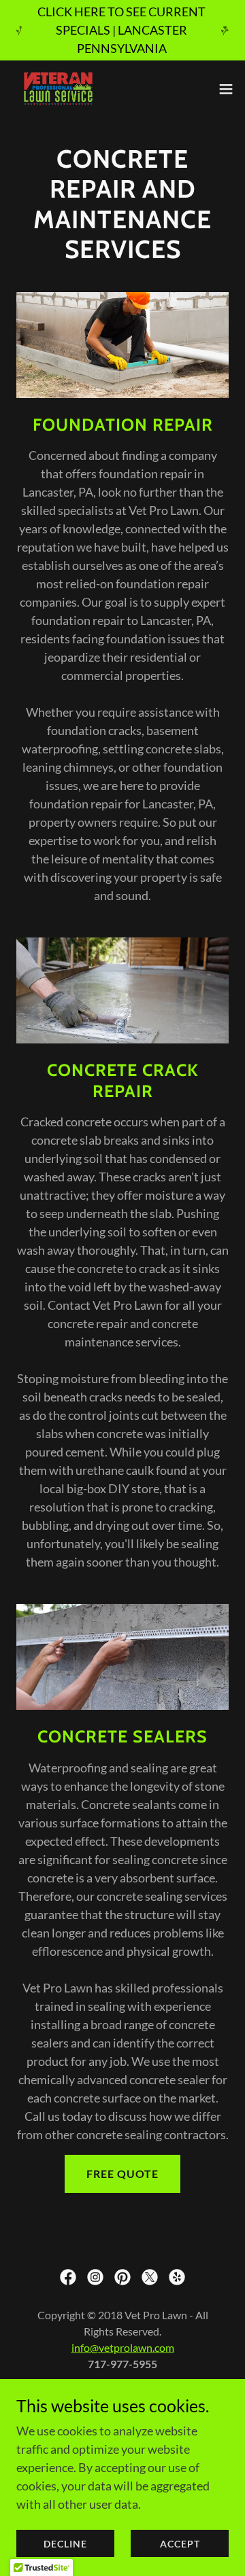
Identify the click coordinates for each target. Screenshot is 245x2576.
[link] (58, 89)
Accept (180, 2544)
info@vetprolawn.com (123, 2347)
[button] (226, 89)
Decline (65, 2544)
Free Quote (122, 2173)
